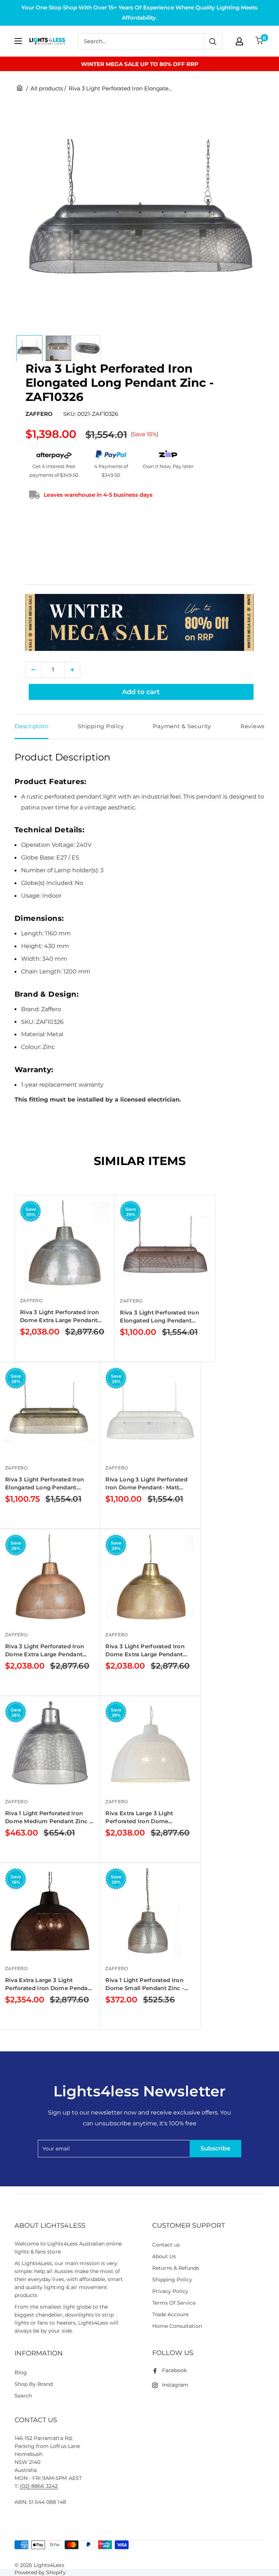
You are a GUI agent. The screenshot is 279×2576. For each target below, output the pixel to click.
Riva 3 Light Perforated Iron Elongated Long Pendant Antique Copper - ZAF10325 (159, 1317)
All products (47, 88)
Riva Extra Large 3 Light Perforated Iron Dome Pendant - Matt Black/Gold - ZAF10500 (49, 1984)
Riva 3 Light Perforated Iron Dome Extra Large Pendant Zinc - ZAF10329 (59, 1316)
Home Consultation (177, 2326)
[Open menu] (18, 41)
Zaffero (39, 414)
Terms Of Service (174, 2303)
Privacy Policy (170, 2291)
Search (23, 2396)
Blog (21, 2372)
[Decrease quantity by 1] (33, 670)
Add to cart (141, 692)
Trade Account (171, 2314)
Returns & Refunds (176, 2268)
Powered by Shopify (40, 2572)
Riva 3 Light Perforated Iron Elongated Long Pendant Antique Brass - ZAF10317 (45, 1484)
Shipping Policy (101, 726)
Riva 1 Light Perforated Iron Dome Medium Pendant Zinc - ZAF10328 (48, 1818)
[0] (260, 41)
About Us (164, 2256)
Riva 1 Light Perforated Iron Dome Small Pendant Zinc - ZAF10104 (145, 1984)
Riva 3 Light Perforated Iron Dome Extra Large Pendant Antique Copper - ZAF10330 (45, 1651)
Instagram (175, 2385)
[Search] (213, 41)
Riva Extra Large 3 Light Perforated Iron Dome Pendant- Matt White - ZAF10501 (139, 1818)
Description (31, 726)
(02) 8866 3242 (39, 2486)
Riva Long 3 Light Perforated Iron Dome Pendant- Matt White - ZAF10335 (146, 1484)
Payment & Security (182, 726)
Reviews (252, 726)
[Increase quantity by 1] (72, 670)
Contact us (166, 2245)
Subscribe (215, 2148)
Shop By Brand (34, 2384)
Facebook (174, 2370)
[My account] (239, 41)
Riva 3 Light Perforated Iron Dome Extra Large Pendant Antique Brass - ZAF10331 (145, 1651)
